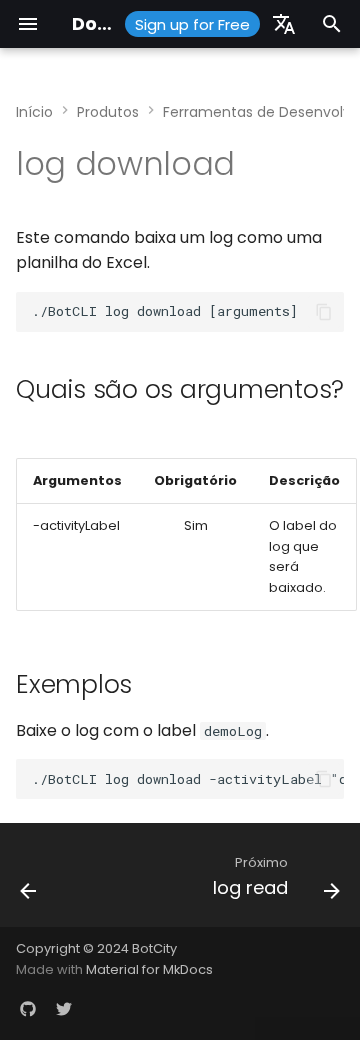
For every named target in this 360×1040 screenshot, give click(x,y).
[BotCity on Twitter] (64, 1008)
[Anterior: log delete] (28, 881)
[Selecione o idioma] (284, 24)
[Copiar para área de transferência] (324, 312)
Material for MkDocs (149, 969)
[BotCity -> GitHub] (28, 1008)
